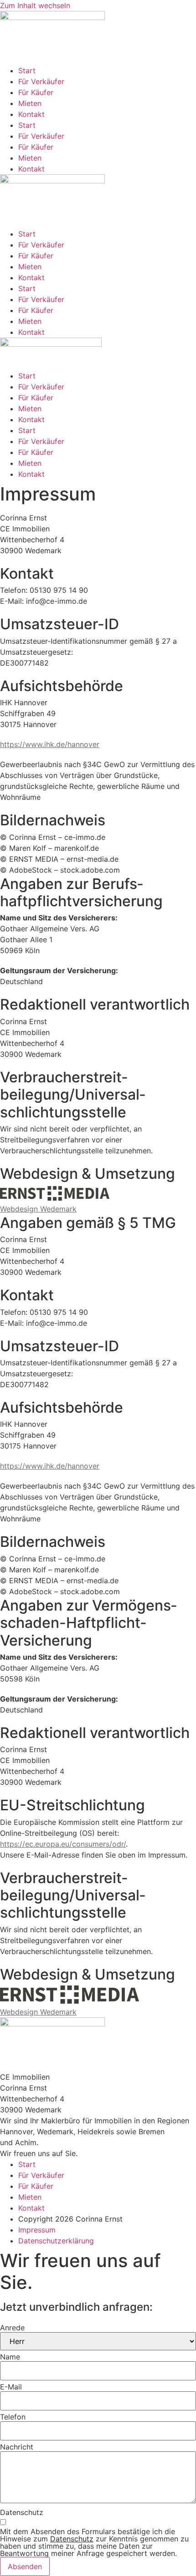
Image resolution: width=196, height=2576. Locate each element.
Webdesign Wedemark (38, 1209)
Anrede (12, 2328)
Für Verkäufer (41, 81)
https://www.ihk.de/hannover (50, 744)
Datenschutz (22, 2512)
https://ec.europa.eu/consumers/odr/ (63, 1844)
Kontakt (31, 114)
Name (10, 2357)
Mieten (30, 103)
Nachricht (17, 2447)
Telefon (13, 2417)
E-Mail (11, 2387)
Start (27, 71)
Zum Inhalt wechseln (35, 5)
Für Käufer (36, 92)
